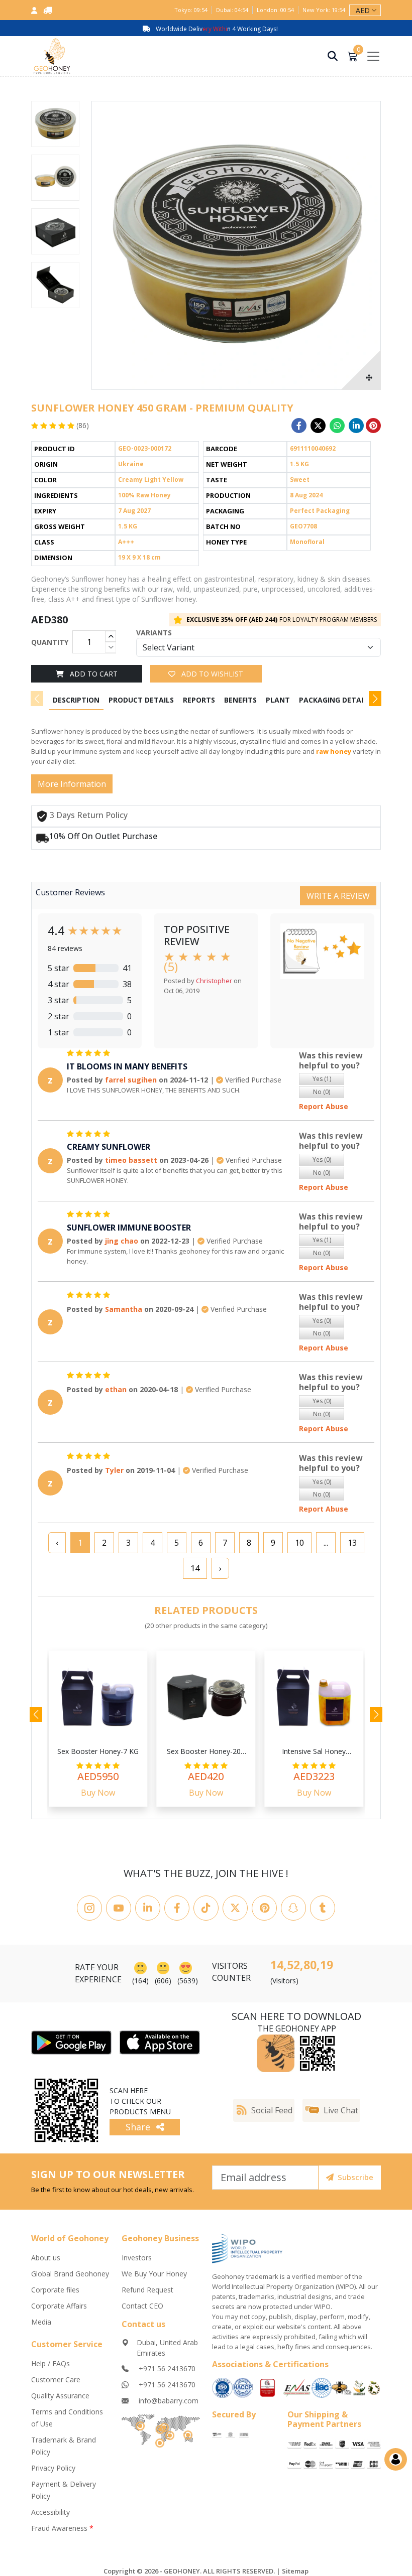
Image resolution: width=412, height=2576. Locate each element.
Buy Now (98, 1793)
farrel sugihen (131, 1080)
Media (41, 2322)
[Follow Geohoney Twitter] (235, 1908)
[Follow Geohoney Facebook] (177, 1908)
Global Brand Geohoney (70, 2274)
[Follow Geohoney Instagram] (89, 1908)
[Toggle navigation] (373, 56)
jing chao (122, 1241)
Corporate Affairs (59, 2306)
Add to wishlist (211, 674)
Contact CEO (142, 2306)
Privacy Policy (53, 2468)
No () (322, 1092)
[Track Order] (48, 10)
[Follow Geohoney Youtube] (119, 1908)
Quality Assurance (60, 2396)
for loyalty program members (282, 620)
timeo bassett (131, 1160)
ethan (116, 1389)
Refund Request (147, 2290)
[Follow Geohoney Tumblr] (323, 1908)
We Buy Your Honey (154, 2274)
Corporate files (55, 2290)
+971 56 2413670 (166, 2368)
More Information (72, 784)
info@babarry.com (168, 2401)
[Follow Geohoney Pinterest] (264, 1908)
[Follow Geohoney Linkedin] (148, 1908)
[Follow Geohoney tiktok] (206, 1908)
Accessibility (50, 2512)
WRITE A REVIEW (338, 896)
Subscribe (355, 2177)
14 (195, 1568)
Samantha (124, 1309)
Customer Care (56, 2380)
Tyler (114, 1470)
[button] (375, 699)
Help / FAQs (50, 2363)
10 (299, 1543)
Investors (137, 2258)
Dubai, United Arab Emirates (167, 2348)
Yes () (322, 1079)
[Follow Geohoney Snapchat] (293, 1908)
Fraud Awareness (62, 2528)
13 (352, 1543)
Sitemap (295, 2571)
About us (46, 2258)
